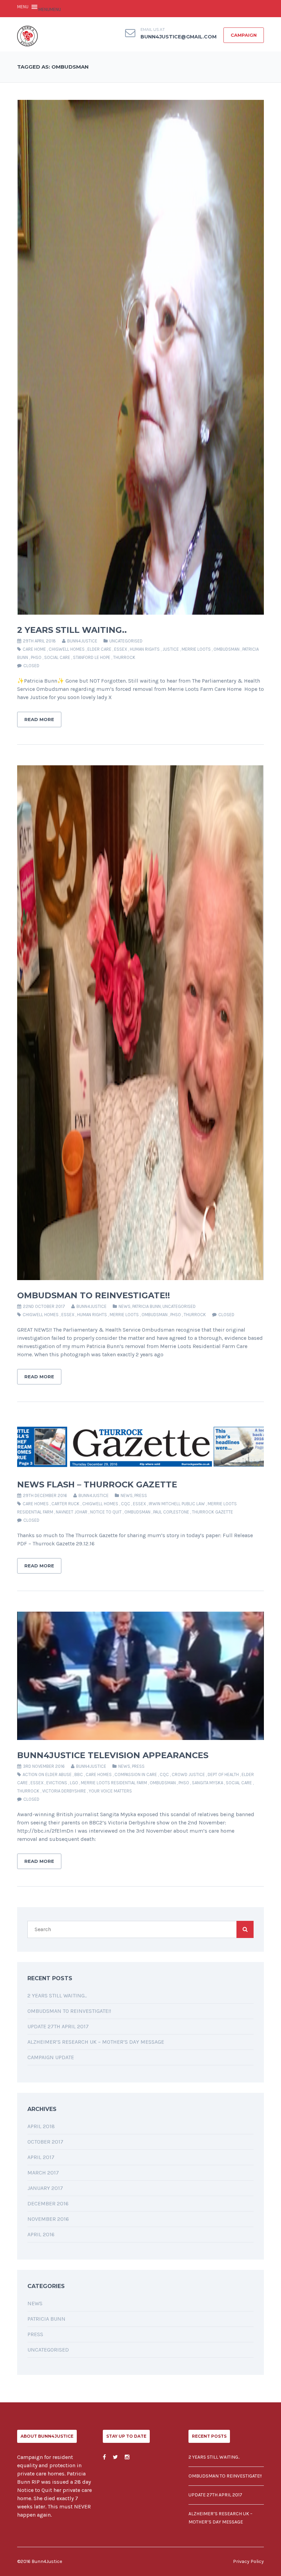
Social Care (57, 657)
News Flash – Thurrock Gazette (97, 1484)
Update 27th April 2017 (58, 2026)
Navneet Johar (72, 1512)
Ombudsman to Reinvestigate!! (94, 1295)
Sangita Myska (207, 1783)
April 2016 (41, 2234)
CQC (126, 1504)
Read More (39, 719)
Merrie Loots (196, 649)
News (125, 1306)
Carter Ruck (65, 1504)
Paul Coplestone (171, 1512)
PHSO (36, 657)
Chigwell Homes (67, 649)
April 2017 (41, 2157)
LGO (74, 1783)
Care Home (34, 649)
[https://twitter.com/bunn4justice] (115, 2457)
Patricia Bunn (146, 1306)
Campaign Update (51, 2057)
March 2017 (43, 2173)
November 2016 (48, 2219)
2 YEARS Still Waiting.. (72, 630)
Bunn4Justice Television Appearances (113, 1755)
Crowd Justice (188, 1774)
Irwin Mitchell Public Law (177, 1504)
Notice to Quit (106, 1512)
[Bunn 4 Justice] (27, 36)
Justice (171, 649)
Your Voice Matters (110, 1791)
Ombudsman (227, 649)
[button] (50, 9)
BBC (79, 1774)
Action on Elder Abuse (47, 1774)
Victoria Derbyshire (64, 1791)
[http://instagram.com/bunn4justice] (127, 2457)
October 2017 (45, 2142)
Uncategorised (126, 641)
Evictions (57, 1783)
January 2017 (45, 2188)
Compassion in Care (136, 1774)
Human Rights (145, 649)
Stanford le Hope (92, 657)
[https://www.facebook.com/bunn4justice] (104, 2457)
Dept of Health (223, 1774)
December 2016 (48, 2203)
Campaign (244, 35)
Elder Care (99, 649)
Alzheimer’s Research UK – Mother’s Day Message (96, 2042)
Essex (121, 649)
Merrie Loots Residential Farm (114, 1783)
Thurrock (124, 657)
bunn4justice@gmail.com (179, 37)
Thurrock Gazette (212, 1512)
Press (141, 1495)
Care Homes (36, 1504)
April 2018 (41, 2126)
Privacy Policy (248, 2561)
